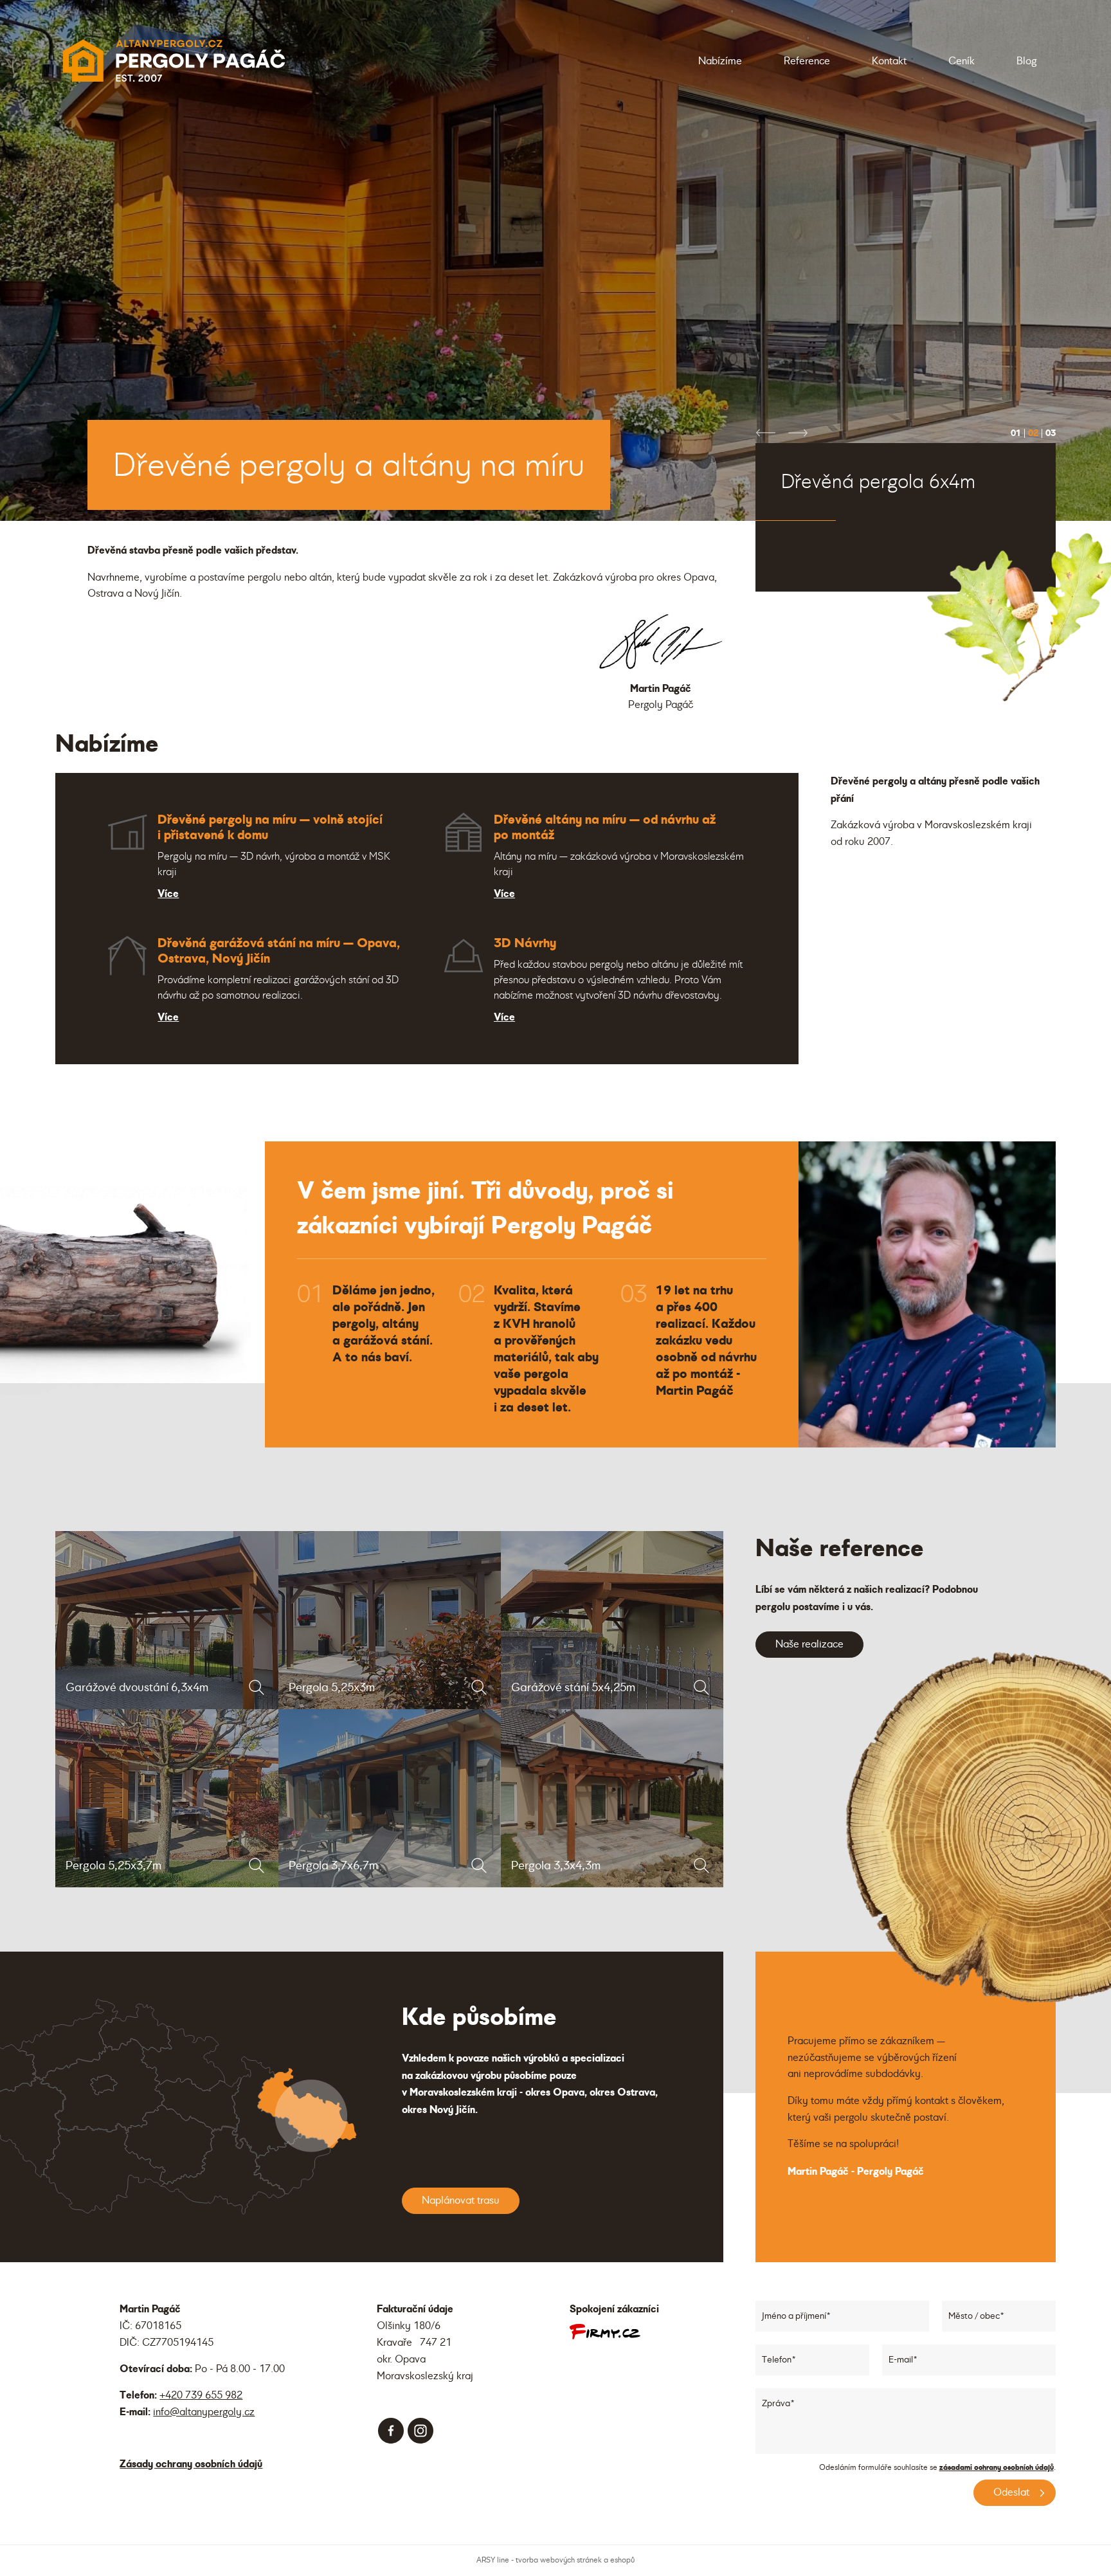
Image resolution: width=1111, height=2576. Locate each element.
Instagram (420, 2431)
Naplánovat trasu (461, 2200)
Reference (807, 61)
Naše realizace (809, 1644)
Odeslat (1011, 2492)
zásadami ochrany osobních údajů (997, 2467)
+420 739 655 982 (201, 2395)
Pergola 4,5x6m (836, 552)
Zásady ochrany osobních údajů (191, 2464)
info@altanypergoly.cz (204, 2412)
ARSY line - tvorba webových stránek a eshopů (555, 2560)
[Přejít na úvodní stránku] (173, 61)
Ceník (962, 61)
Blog (1026, 61)
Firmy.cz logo (605, 2332)
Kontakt (889, 61)
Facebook (391, 2431)
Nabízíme (720, 61)
